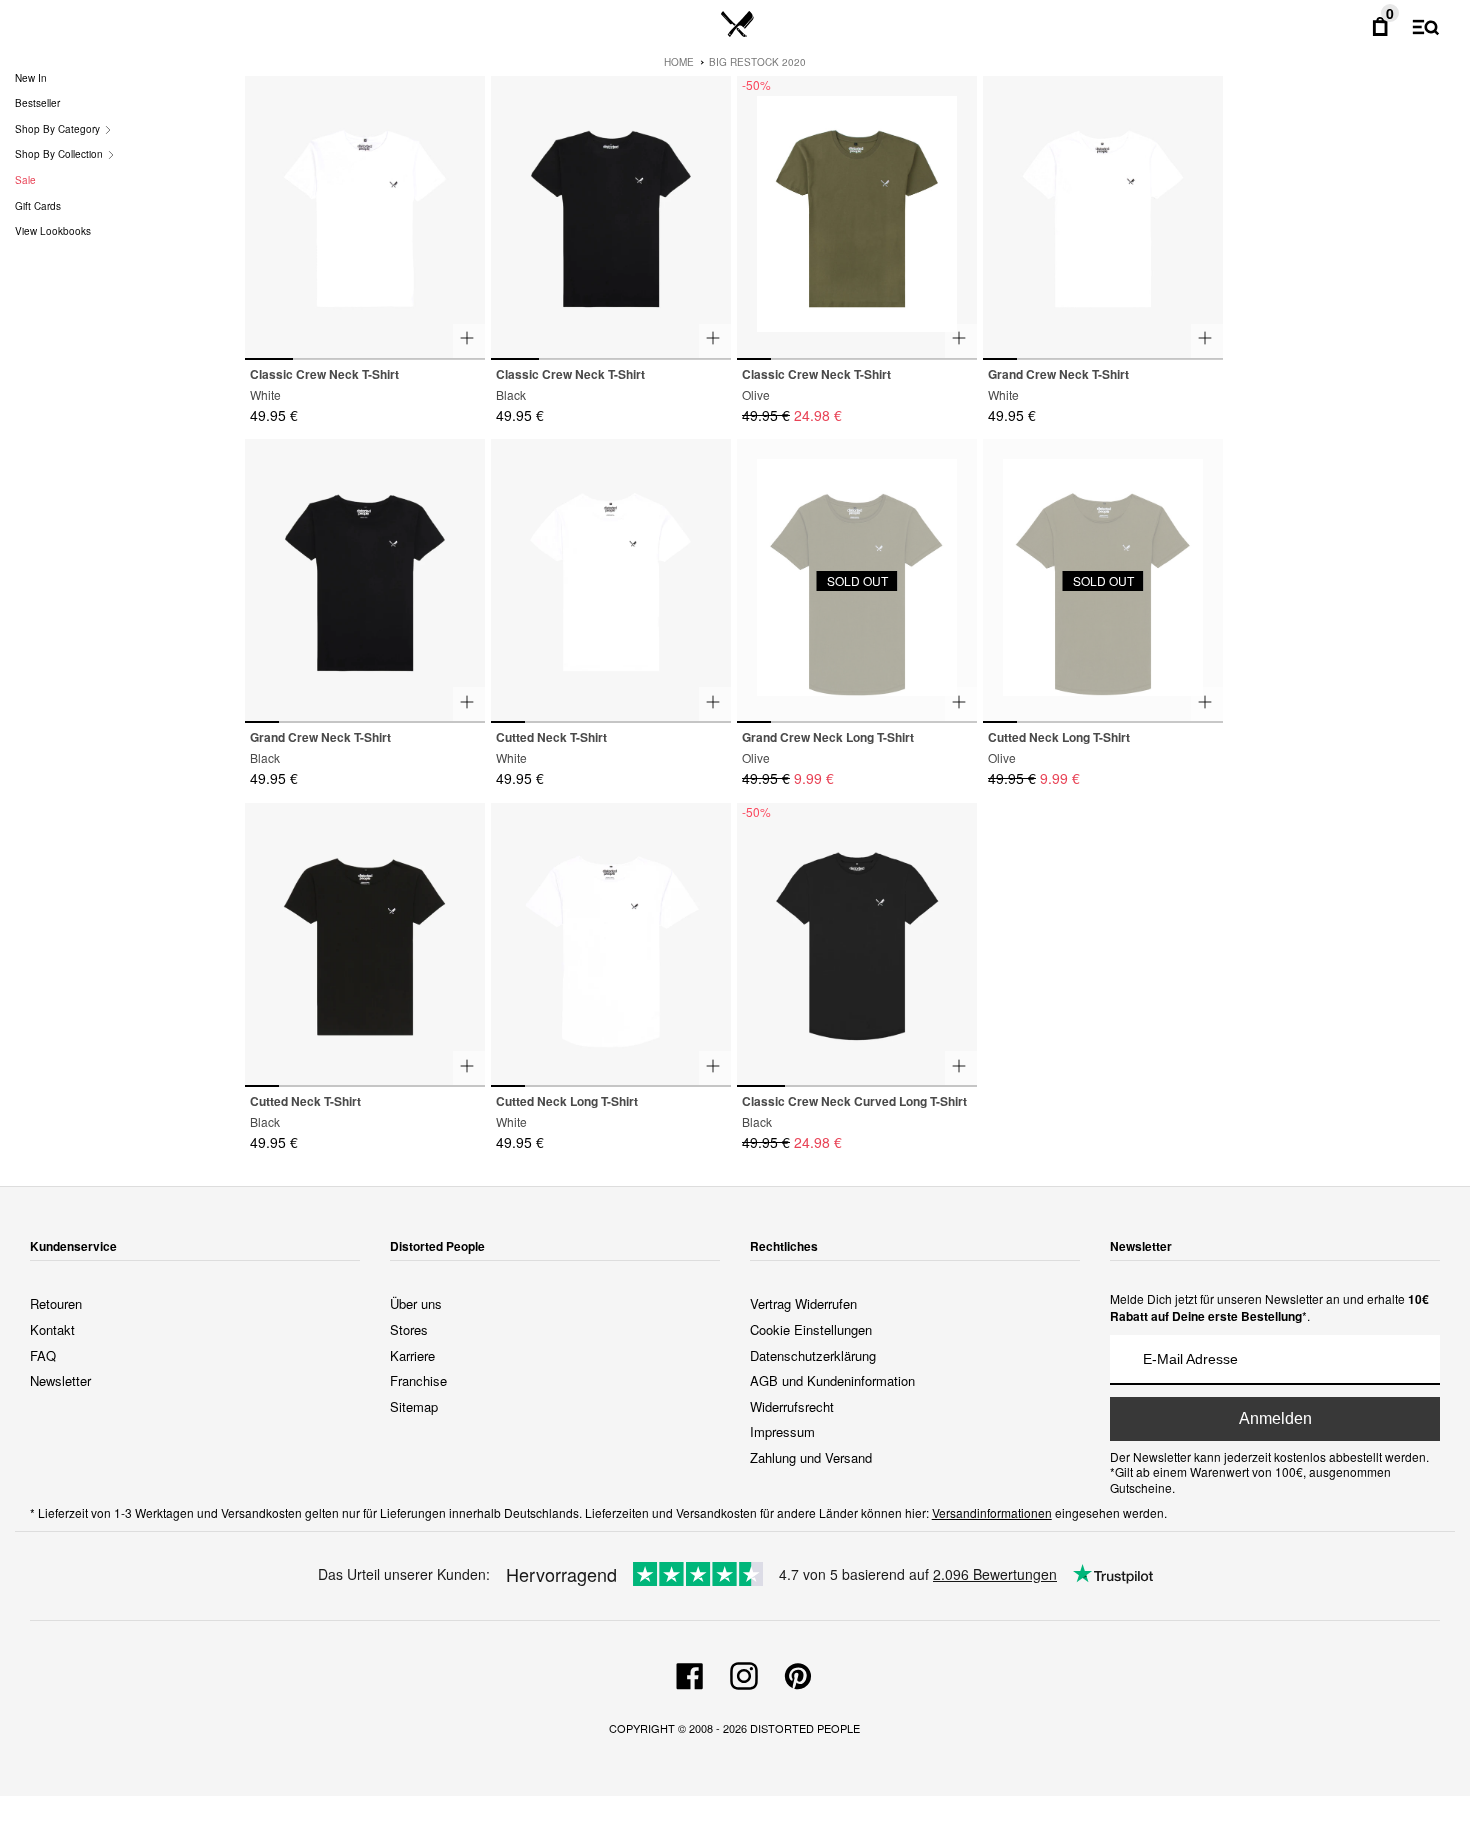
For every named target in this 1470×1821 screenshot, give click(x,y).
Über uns (416, 1303)
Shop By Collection (60, 154)
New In (31, 78)
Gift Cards (38, 206)
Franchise (418, 1380)
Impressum (782, 1431)
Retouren (56, 1303)
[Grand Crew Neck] (1103, 218)
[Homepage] (737, 25)
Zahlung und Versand (811, 1457)
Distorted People (805, 1728)
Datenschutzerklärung (813, 1355)
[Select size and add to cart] (469, 341)
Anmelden (1275, 1418)
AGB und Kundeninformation (832, 1380)
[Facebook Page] (690, 1673)
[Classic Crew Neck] (365, 218)
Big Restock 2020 (757, 62)
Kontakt (52, 1329)
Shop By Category (59, 129)
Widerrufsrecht (792, 1406)
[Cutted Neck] (611, 581)
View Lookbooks (53, 231)
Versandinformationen (992, 1512)
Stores (409, 1329)
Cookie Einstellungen (811, 1329)
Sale (25, 180)
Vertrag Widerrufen (803, 1303)
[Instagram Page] (744, 1673)
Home (679, 62)
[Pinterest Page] (798, 1673)
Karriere (412, 1355)
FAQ (43, 1355)
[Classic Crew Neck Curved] (857, 945)
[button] (461, 209)
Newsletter (60, 1380)
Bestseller (37, 103)
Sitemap (414, 1406)
